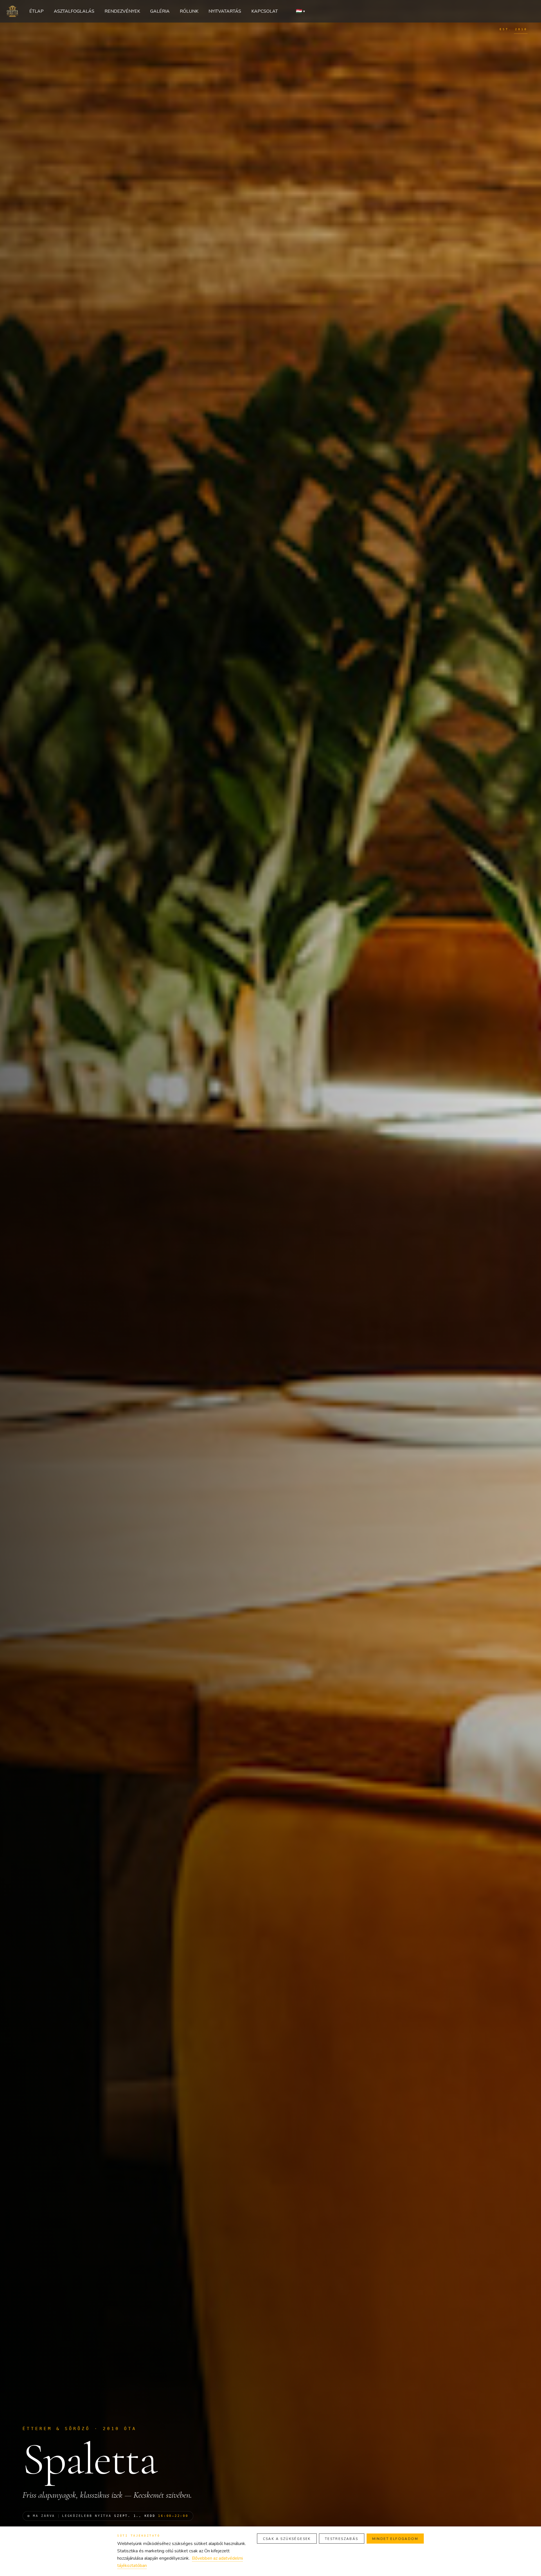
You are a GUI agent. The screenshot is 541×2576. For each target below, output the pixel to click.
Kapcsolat (265, 11)
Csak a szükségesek (287, 2539)
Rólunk (189, 11)
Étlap (36, 11)
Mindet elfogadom (395, 2539)
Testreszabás (342, 2539)
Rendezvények (122, 11)
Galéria (160, 11)
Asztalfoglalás (74, 11)
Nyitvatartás (225, 11)
